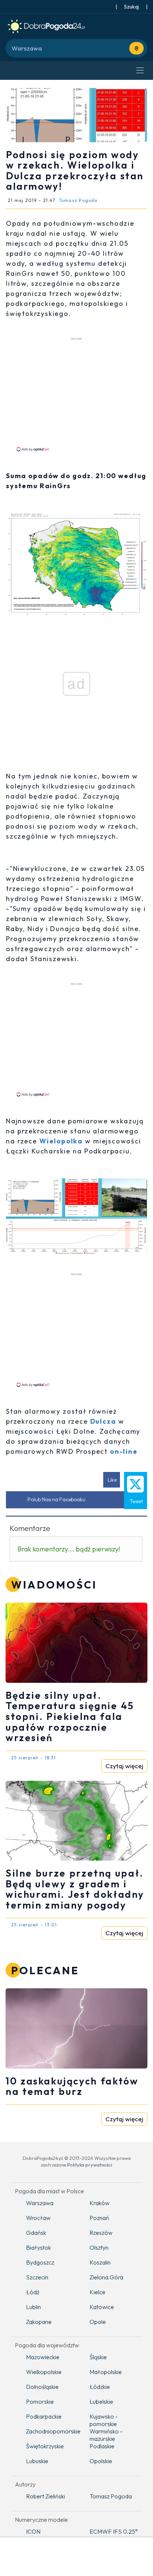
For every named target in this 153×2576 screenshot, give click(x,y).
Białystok (38, 2247)
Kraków (100, 2203)
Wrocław (38, 2218)
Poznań (99, 2218)
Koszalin (100, 2262)
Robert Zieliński (45, 2496)
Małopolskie (106, 2372)
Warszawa (40, 2203)
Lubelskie (101, 2402)
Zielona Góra (106, 2277)
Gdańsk (36, 2233)
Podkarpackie (44, 2416)
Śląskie (98, 2357)
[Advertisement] (76, 394)
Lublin (33, 2307)
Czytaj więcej (124, 1766)
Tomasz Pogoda (111, 2496)
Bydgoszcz (40, 2262)
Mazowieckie (43, 2357)
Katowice (102, 2307)
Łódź (33, 2292)
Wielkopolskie (44, 2372)
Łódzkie (100, 2387)
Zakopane (39, 2322)
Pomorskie (40, 2402)
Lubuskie (37, 2461)
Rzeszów (101, 2233)
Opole (98, 2322)
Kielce (97, 2292)
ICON (33, 2531)
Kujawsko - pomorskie (104, 2420)
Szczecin (37, 2277)
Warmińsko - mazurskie (106, 2435)
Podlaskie (102, 2446)
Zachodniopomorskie (52, 2431)
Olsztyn (99, 2247)
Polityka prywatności (90, 2165)
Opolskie (101, 2461)
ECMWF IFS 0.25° (114, 2531)
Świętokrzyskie (45, 2446)
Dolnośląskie (42, 2387)
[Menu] (140, 71)
